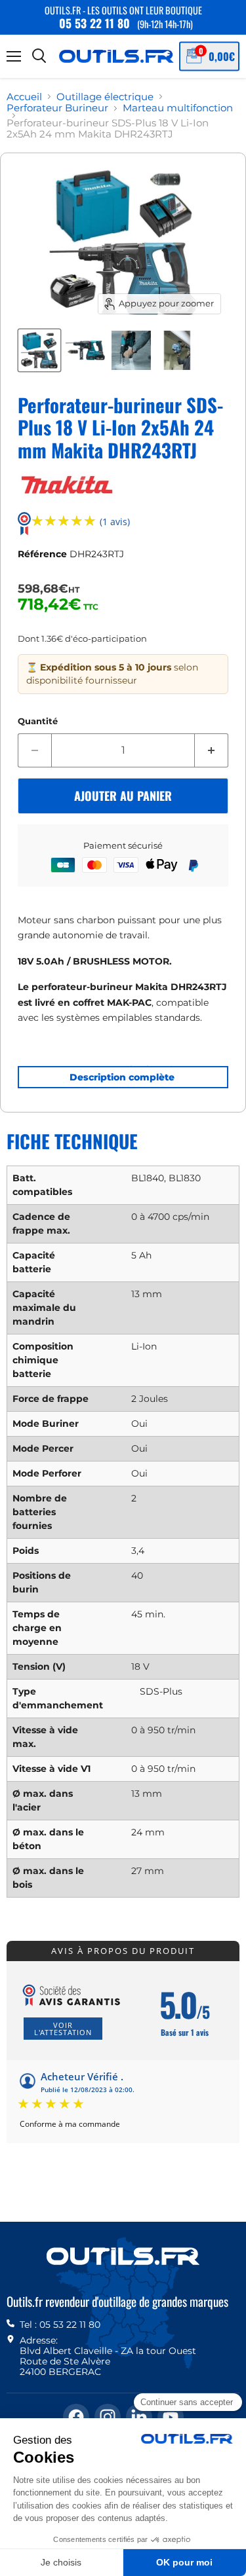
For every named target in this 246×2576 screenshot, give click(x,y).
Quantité (38, 721)
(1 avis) (115, 522)
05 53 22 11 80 (94, 23)
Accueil (24, 97)
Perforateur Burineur (57, 108)
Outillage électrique (105, 97)
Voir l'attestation (63, 2029)
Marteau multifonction (178, 108)
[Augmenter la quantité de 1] (212, 750)
